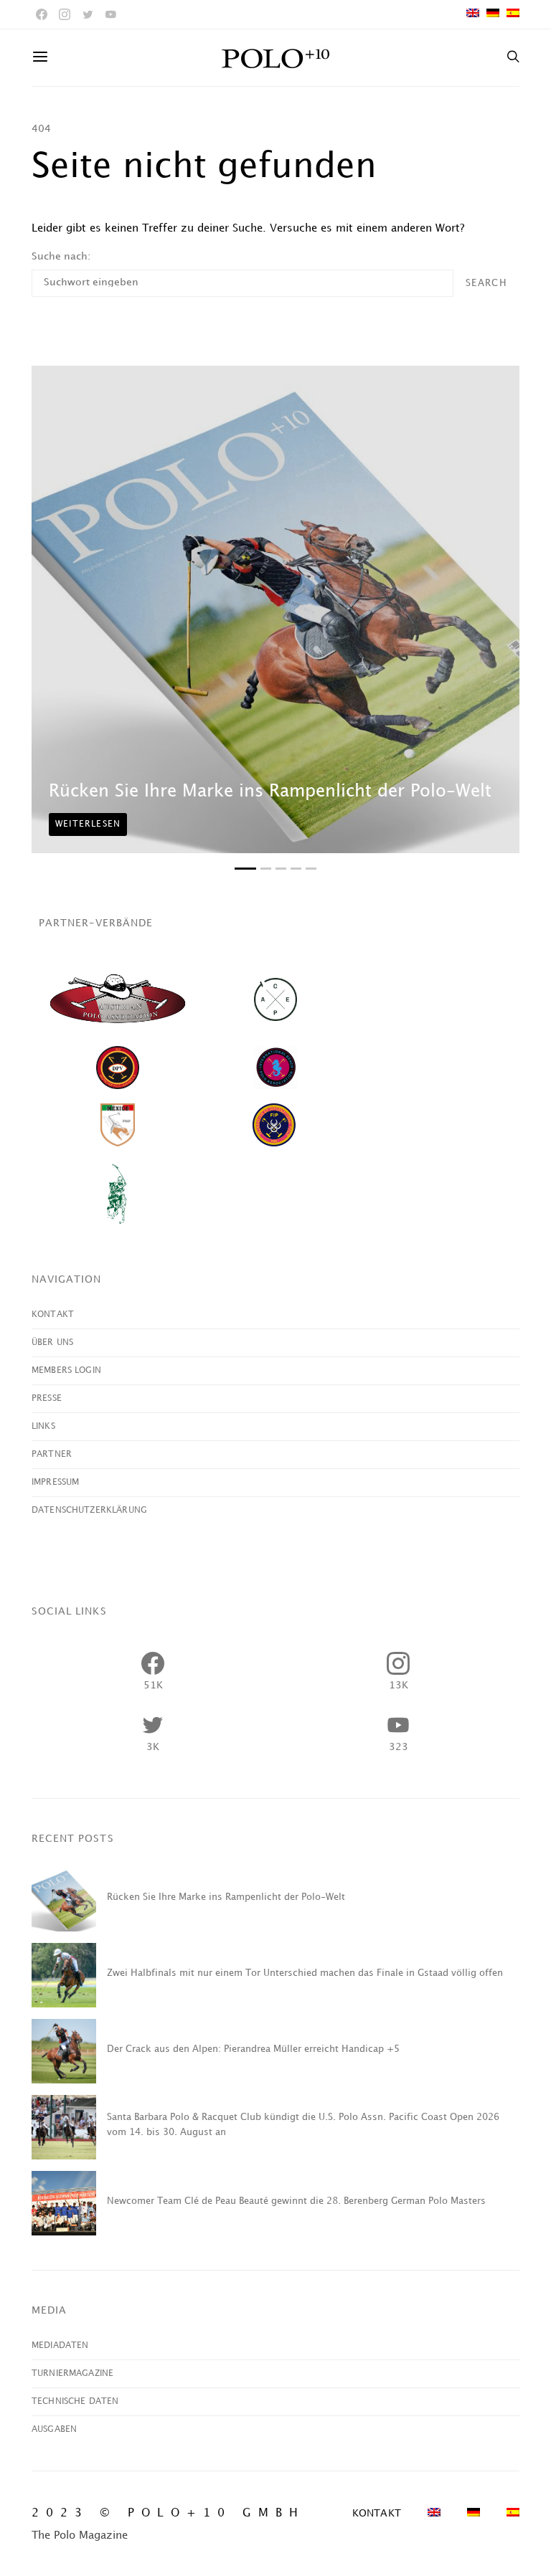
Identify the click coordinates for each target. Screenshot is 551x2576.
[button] (245, 869)
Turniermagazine (72, 2373)
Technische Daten (75, 2401)
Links (43, 1426)
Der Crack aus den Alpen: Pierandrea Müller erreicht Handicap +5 (253, 2049)
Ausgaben (54, 2429)
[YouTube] (110, 14)
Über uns (52, 1342)
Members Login (66, 1370)
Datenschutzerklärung (89, 1510)
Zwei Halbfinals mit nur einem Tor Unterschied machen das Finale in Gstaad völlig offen (305, 1973)
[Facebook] (42, 14)
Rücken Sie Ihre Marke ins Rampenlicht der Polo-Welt (270, 792)
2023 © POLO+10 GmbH (168, 2513)
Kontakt (53, 1315)
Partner (52, 1454)
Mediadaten (60, 2346)
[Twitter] (88, 14)
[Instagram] (65, 14)
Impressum (55, 1482)
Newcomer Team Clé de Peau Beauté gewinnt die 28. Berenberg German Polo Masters (296, 2201)
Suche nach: (61, 256)
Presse (47, 1398)
